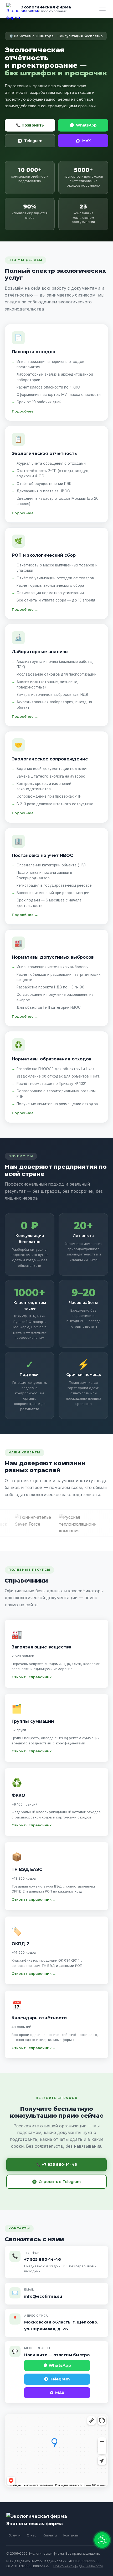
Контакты (71, 2535)
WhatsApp (86, 125)
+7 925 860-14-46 (43, 2259)
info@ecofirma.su (43, 2296)
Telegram (33, 141)
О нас (32, 2535)
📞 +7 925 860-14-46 (57, 2165)
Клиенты (50, 2535)
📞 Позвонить (30, 125)
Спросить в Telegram (60, 2182)
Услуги (15, 2535)
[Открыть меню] (102, 9)
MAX (86, 141)
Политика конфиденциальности (78, 2566)
